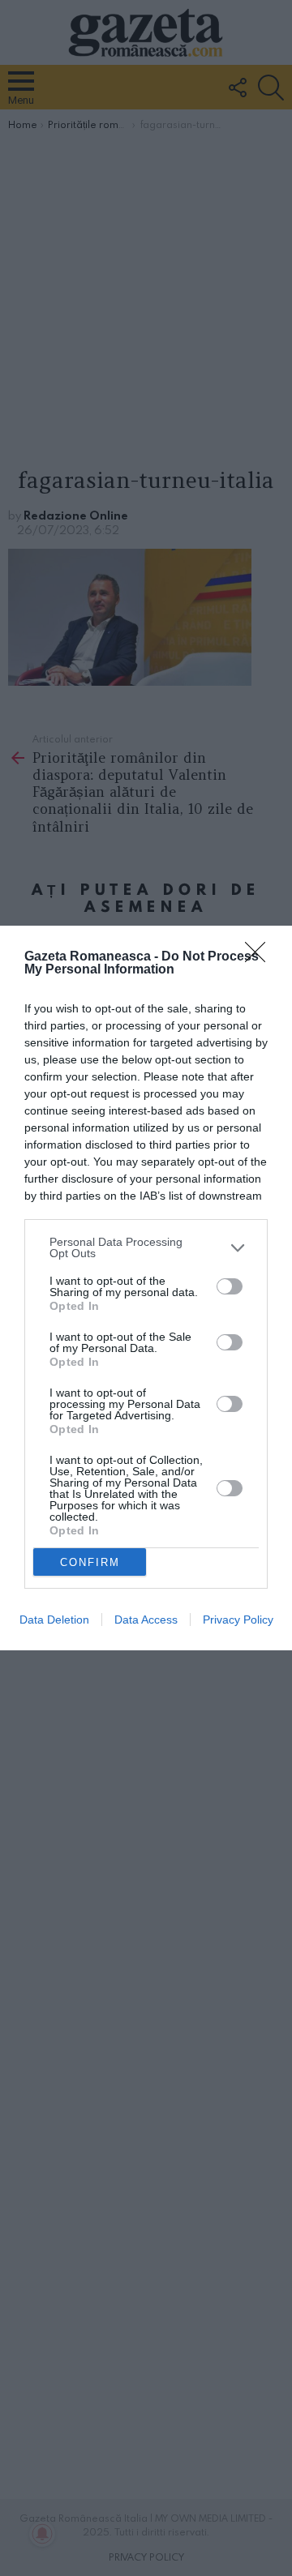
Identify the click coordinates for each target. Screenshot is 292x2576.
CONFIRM (90, 1562)
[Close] (260, 957)
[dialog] (146, 1288)
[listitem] (146, 1247)
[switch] (230, 1286)
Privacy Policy (238, 1620)
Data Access (146, 1620)
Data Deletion (54, 1620)
